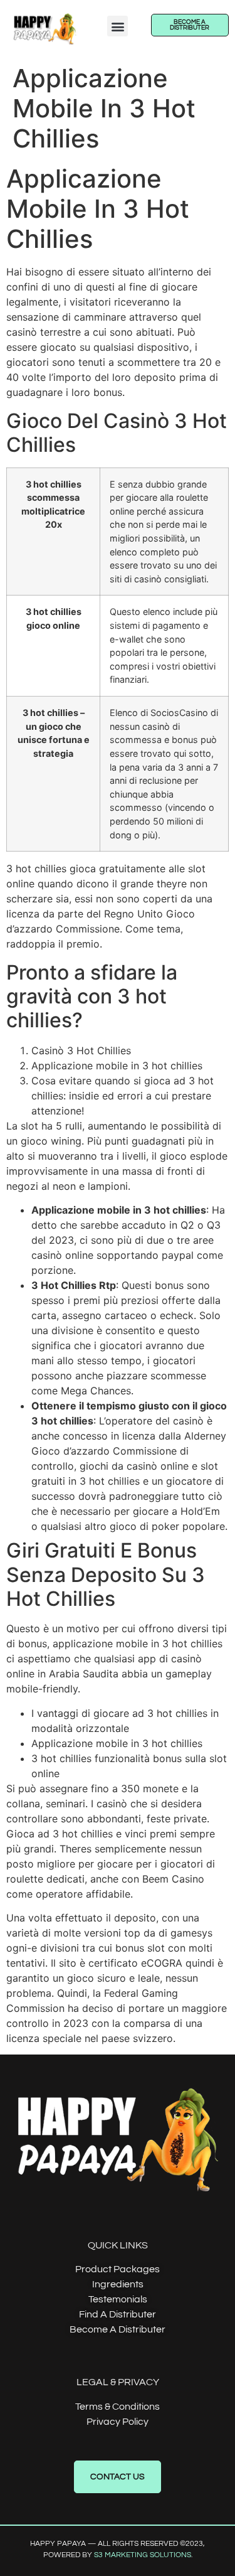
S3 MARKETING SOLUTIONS (143, 2555)
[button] (118, 26)
